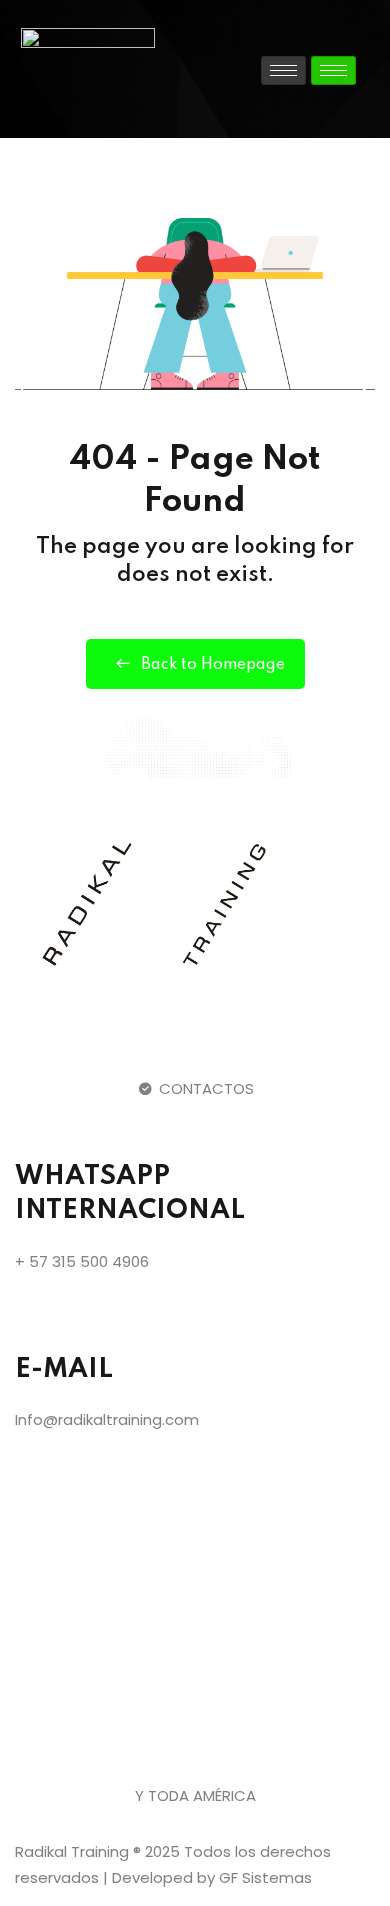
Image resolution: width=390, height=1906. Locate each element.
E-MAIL (64, 1369)
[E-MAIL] (40, 1320)
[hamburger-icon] (283, 70)
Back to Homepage (213, 665)
